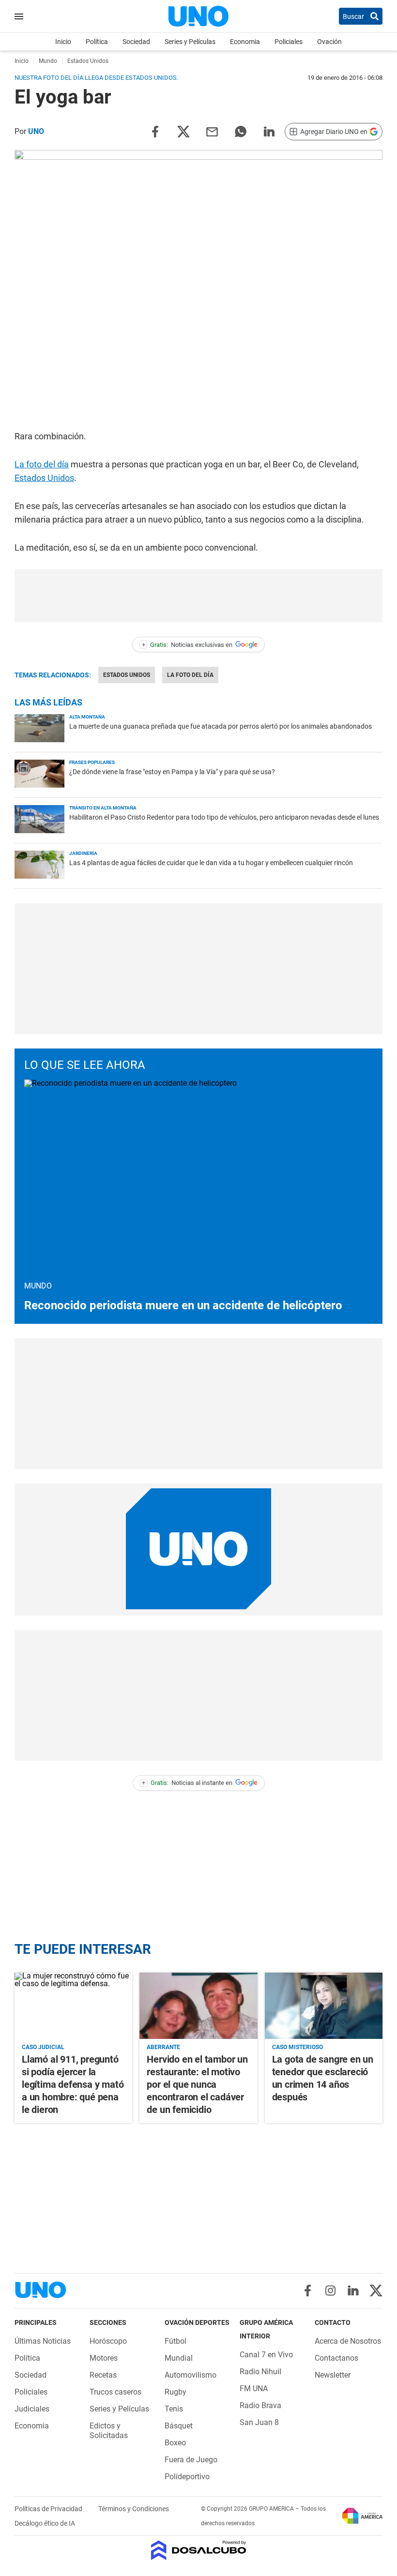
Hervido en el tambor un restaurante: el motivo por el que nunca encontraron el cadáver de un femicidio (197, 2084)
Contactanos (336, 2358)
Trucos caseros (115, 2392)
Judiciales (32, 2409)
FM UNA (254, 2389)
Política (97, 42)
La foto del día (42, 464)
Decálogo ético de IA (45, 2523)
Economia (245, 42)
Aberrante (163, 2047)
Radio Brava (260, 2405)
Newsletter (333, 2375)
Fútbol (176, 2341)
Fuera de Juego (191, 2460)
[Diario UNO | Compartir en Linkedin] (269, 131)
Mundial (179, 2358)
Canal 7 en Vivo (266, 2355)
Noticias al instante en (187, 1783)
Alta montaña (87, 717)
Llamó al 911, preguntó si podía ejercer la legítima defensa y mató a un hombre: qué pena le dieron (73, 2084)
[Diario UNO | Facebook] (308, 2291)
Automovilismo (191, 2375)
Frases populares (92, 762)
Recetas (103, 2375)
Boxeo (175, 2443)
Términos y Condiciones (134, 2509)
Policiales (289, 42)
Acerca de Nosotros (348, 2341)
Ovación (329, 42)
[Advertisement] (198, 596)
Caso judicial (43, 2047)
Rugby (176, 2392)
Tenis (174, 2409)
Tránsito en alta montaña (103, 808)
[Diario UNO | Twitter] (376, 2291)
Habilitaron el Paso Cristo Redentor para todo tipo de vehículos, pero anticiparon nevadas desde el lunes (224, 817)
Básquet (179, 2426)
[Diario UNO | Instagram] (330, 2291)
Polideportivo (187, 2477)
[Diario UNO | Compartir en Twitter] (183, 131)
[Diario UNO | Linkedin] (353, 2291)
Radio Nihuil (260, 2372)
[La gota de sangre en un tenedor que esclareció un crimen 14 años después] (324, 2006)
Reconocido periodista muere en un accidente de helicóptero (183, 1305)
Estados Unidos (44, 478)
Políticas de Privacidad (49, 2509)
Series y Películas (190, 42)
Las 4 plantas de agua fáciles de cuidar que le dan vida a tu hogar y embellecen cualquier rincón (211, 863)
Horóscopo (108, 2341)
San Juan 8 (259, 2422)
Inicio (63, 42)
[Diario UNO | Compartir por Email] (212, 131)
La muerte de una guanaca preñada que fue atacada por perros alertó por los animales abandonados (221, 726)
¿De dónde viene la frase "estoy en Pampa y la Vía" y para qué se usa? (172, 772)
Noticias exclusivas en (187, 645)
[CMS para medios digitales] (199, 2551)
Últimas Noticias (43, 2341)
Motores (104, 2358)
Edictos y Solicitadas (109, 2431)
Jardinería (83, 853)
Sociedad (136, 42)
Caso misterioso (298, 2047)
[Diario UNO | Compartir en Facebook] (155, 131)
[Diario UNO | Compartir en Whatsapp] (241, 131)
